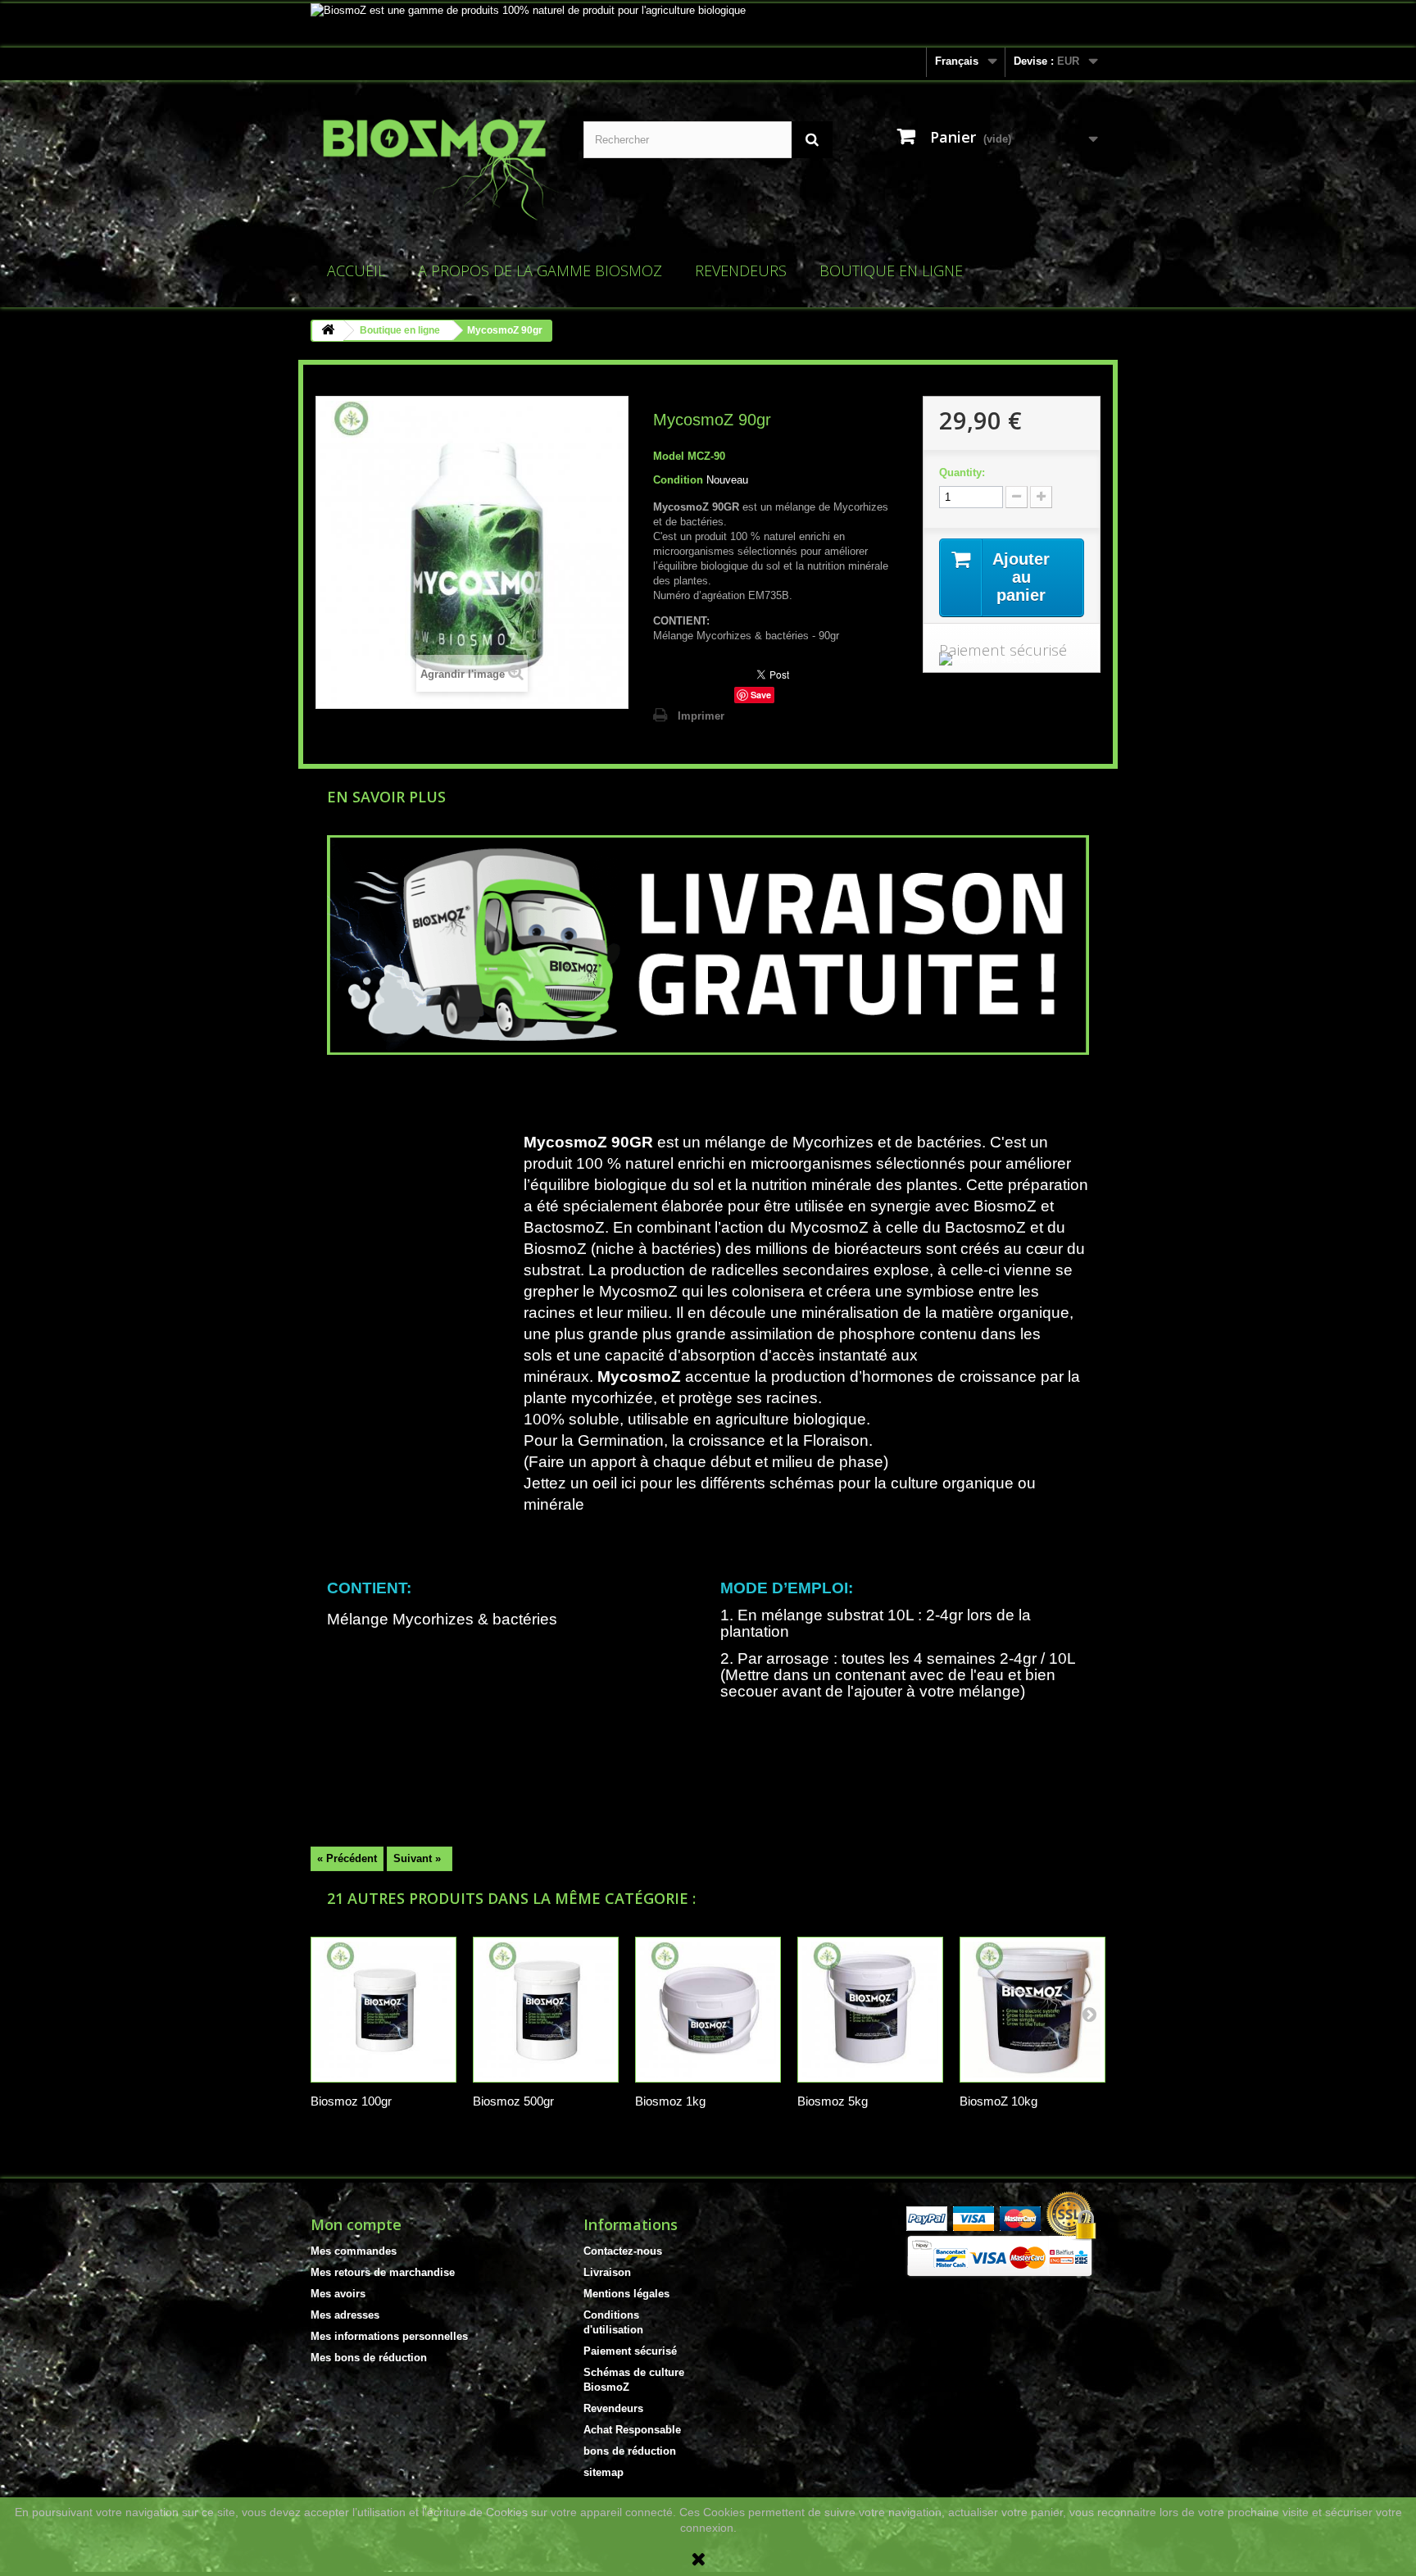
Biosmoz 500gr (513, 2101)
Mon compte (356, 2224)
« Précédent (347, 1858)
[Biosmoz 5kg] (870, 2010)
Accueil (356, 270)
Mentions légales (626, 2294)
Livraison (607, 2272)
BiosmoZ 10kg (998, 2101)
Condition (678, 480)
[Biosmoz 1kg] (708, 2010)
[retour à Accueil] (328, 331)
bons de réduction (630, 2451)
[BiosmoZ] (435, 170)
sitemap (604, 2472)
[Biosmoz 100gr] (383, 2010)
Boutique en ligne (891, 270)
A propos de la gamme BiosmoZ (540, 270)
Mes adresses (345, 2315)
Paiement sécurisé (630, 2351)
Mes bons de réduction (369, 2358)
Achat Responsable (632, 2430)
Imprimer (701, 716)
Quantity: (962, 472)
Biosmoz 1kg (670, 2101)
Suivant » (417, 1858)
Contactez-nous (623, 2251)
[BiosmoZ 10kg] (1032, 2010)
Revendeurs (741, 270)
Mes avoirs (338, 2294)
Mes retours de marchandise (383, 2272)
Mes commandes (354, 2251)
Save (761, 695)
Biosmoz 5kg (833, 2101)
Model (669, 456)
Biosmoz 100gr (351, 2101)
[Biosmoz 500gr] (546, 2010)
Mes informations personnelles (389, 2336)
